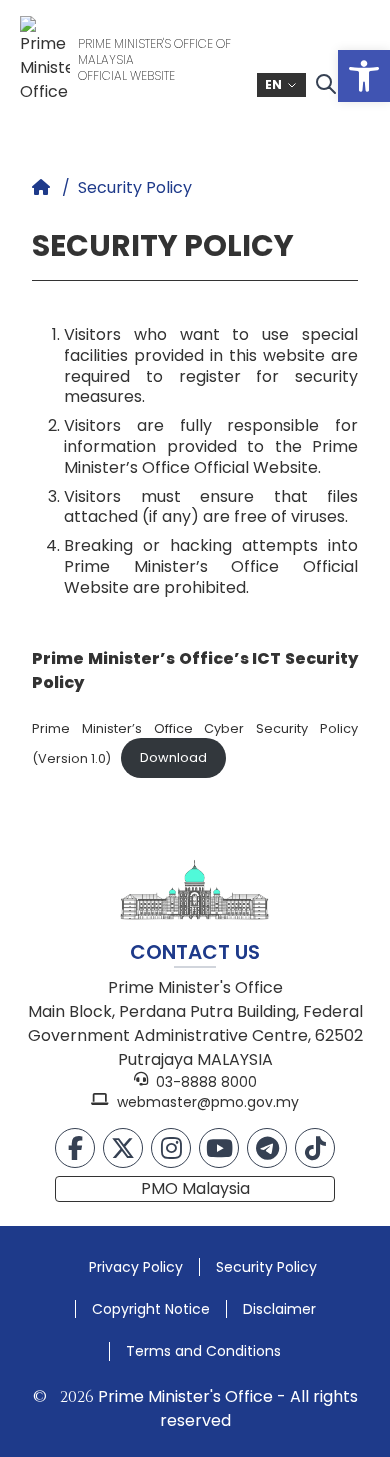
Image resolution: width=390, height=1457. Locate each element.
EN (273, 84)
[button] (364, 76)
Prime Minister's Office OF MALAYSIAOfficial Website (154, 60)
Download (173, 757)
